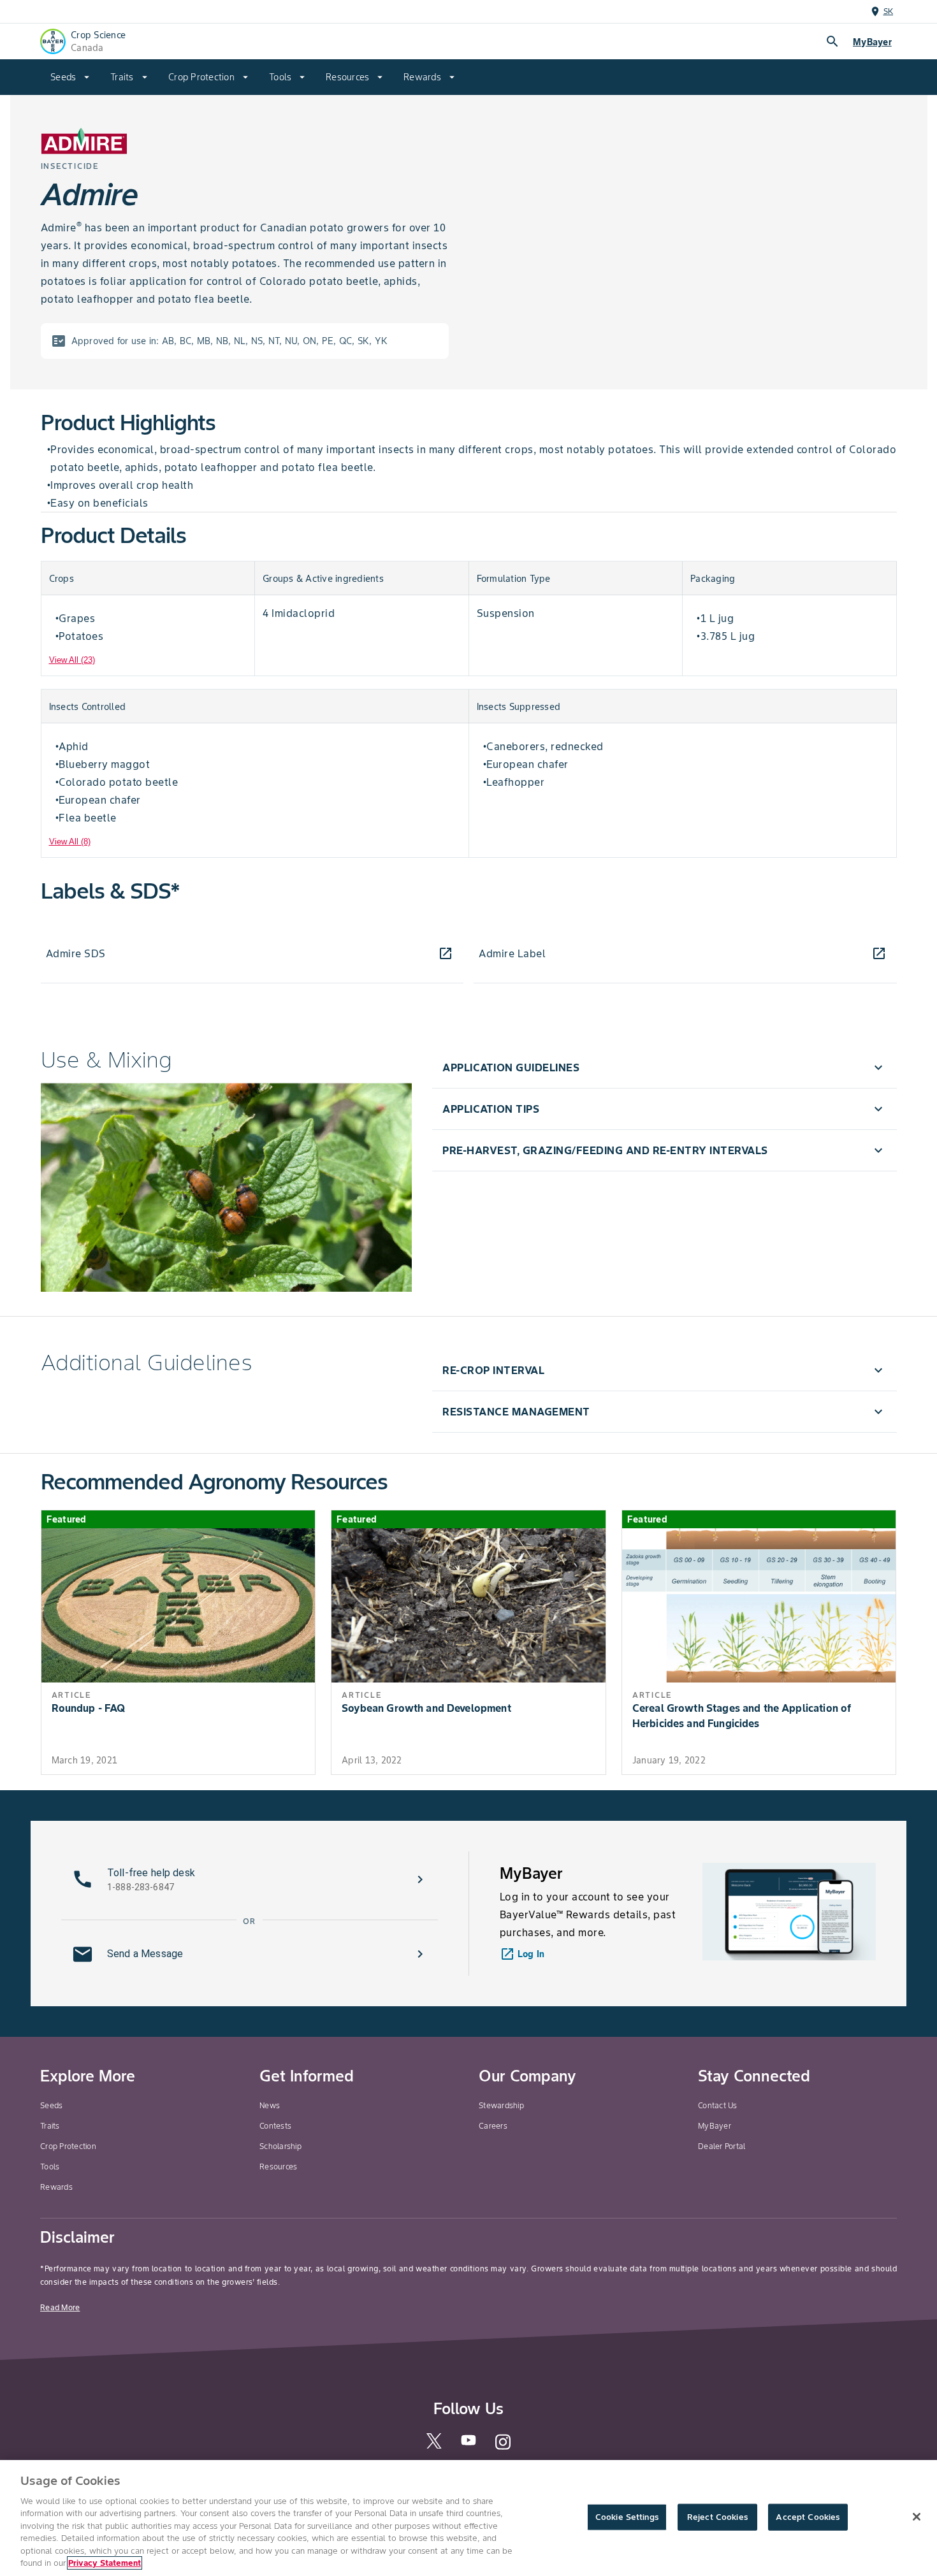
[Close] (917, 2517)
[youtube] (468, 2444)
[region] (468, 2518)
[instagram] (503, 2448)
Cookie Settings (627, 2517)
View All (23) (72, 660)
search (832, 41)
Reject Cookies (717, 2517)
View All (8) (70, 842)
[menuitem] (70, 77)
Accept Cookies (808, 2517)
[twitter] (434, 2446)
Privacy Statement (105, 2563)
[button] (664, 1067)
